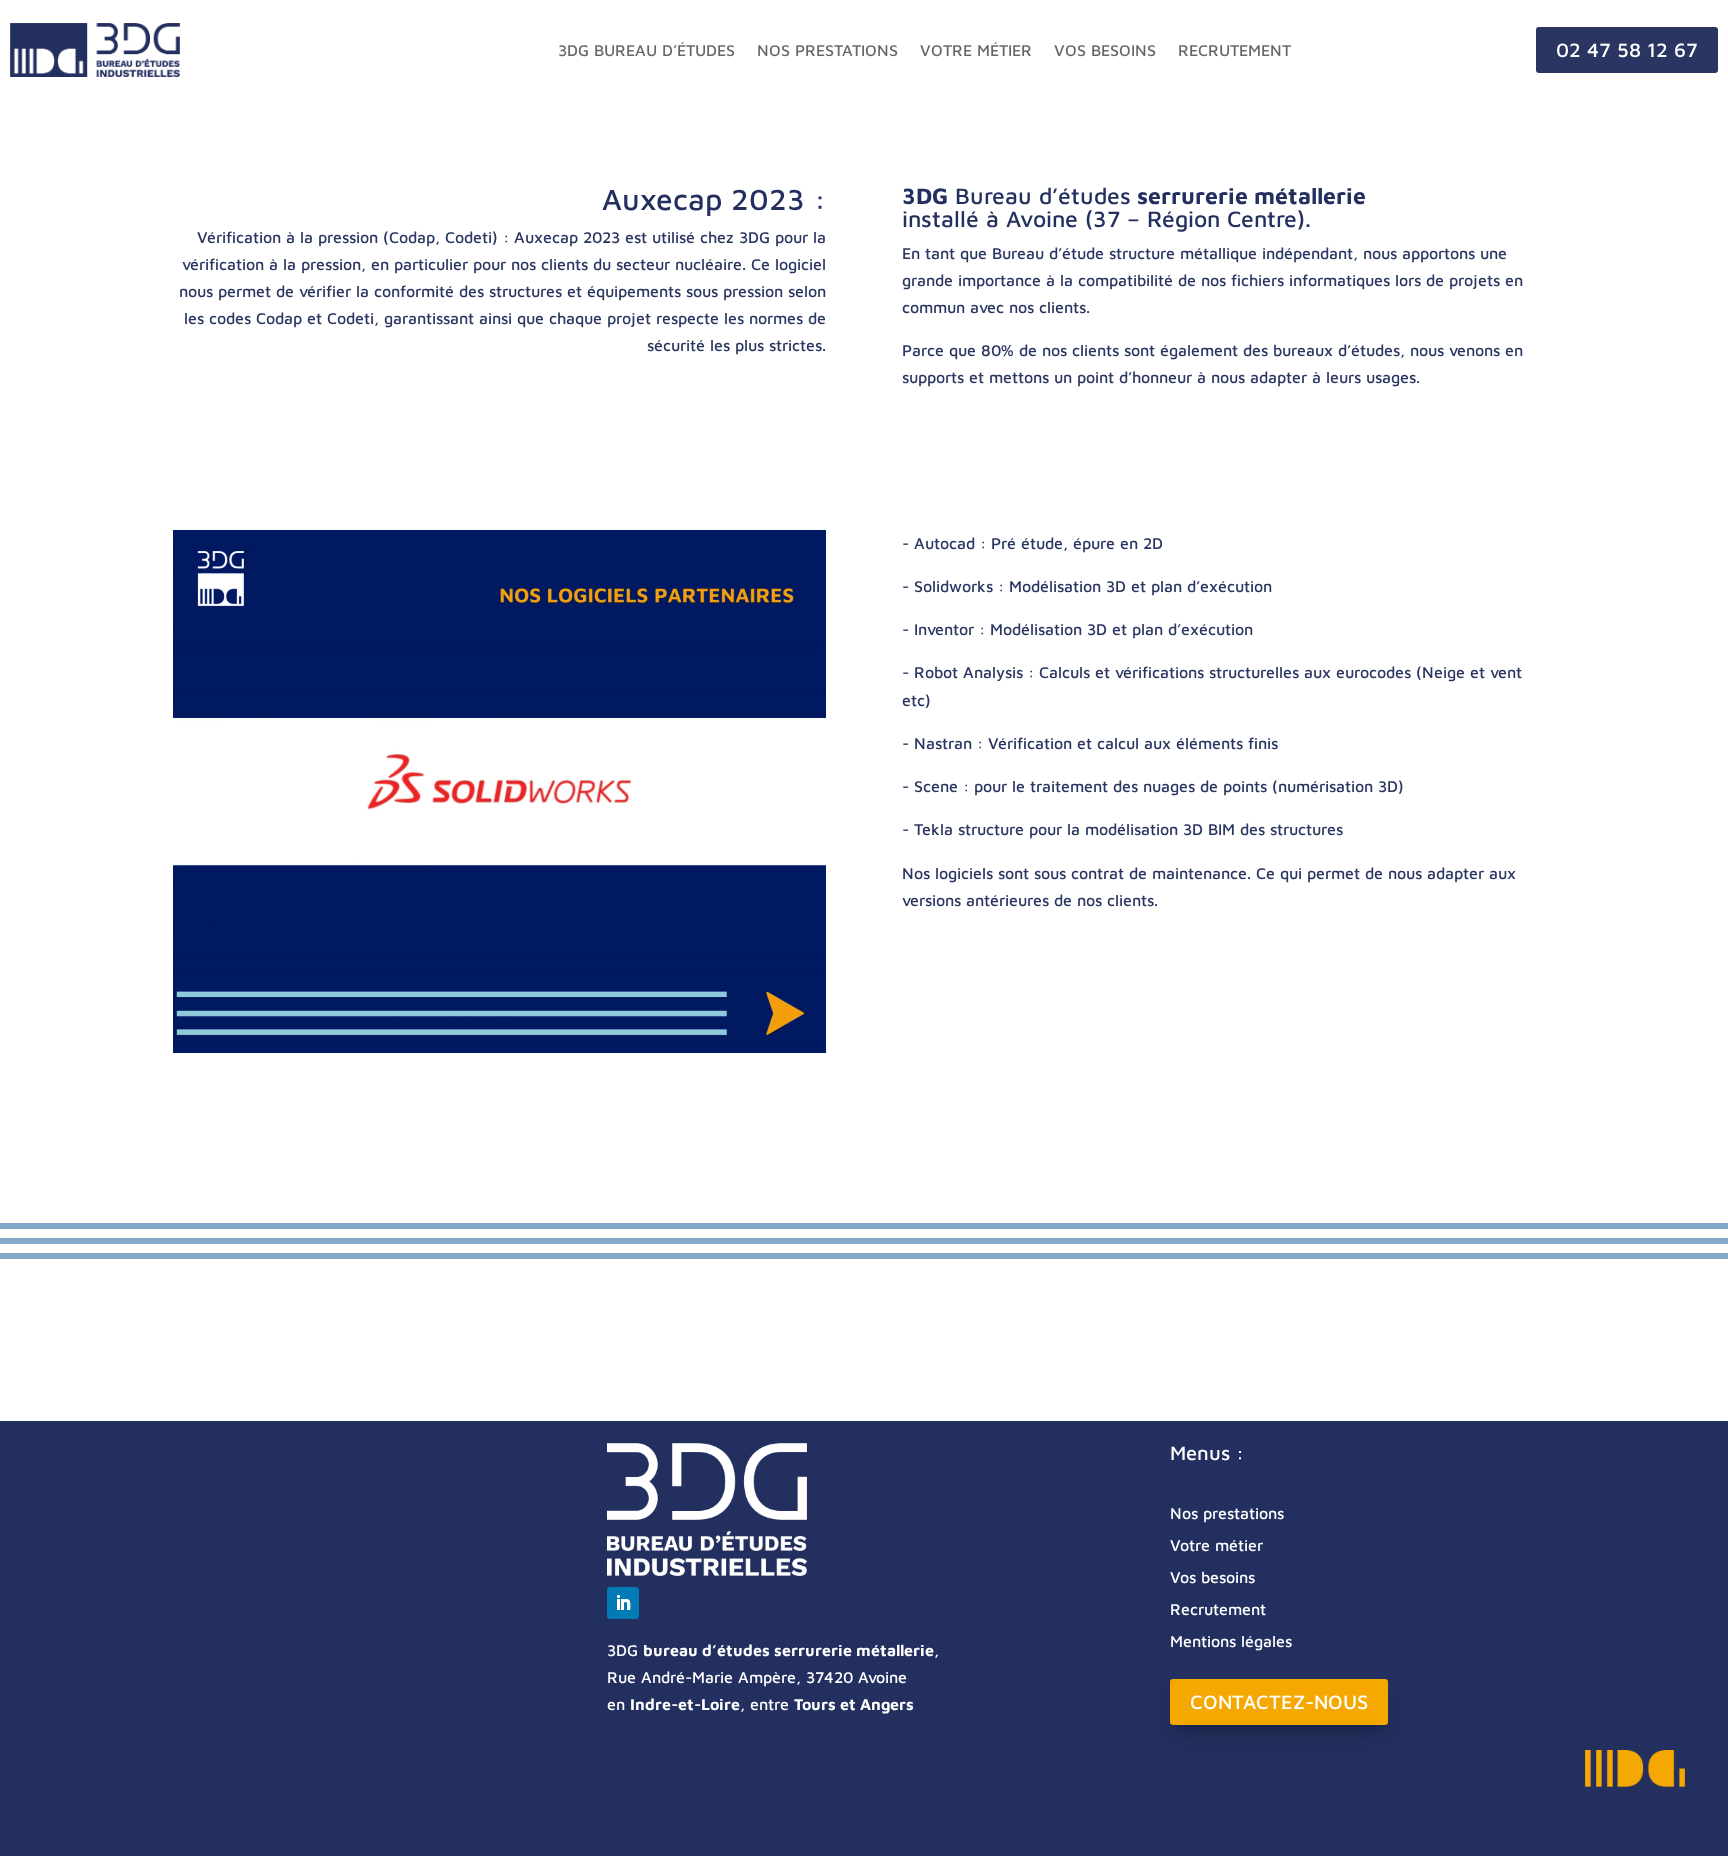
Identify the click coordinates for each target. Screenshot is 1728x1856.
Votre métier (976, 50)
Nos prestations (827, 50)
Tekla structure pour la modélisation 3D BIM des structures (1128, 829)
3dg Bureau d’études (646, 50)
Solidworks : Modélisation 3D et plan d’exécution (1093, 586)
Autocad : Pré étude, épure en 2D (1038, 543)
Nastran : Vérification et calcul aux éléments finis (1096, 743)
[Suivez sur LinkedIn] (623, 1603)
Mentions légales (1231, 1641)
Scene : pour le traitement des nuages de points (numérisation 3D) (1159, 786)
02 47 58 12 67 (1627, 49)
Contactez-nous (1279, 1701)
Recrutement (1234, 50)
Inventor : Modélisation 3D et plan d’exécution (1083, 629)
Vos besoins (1105, 50)
